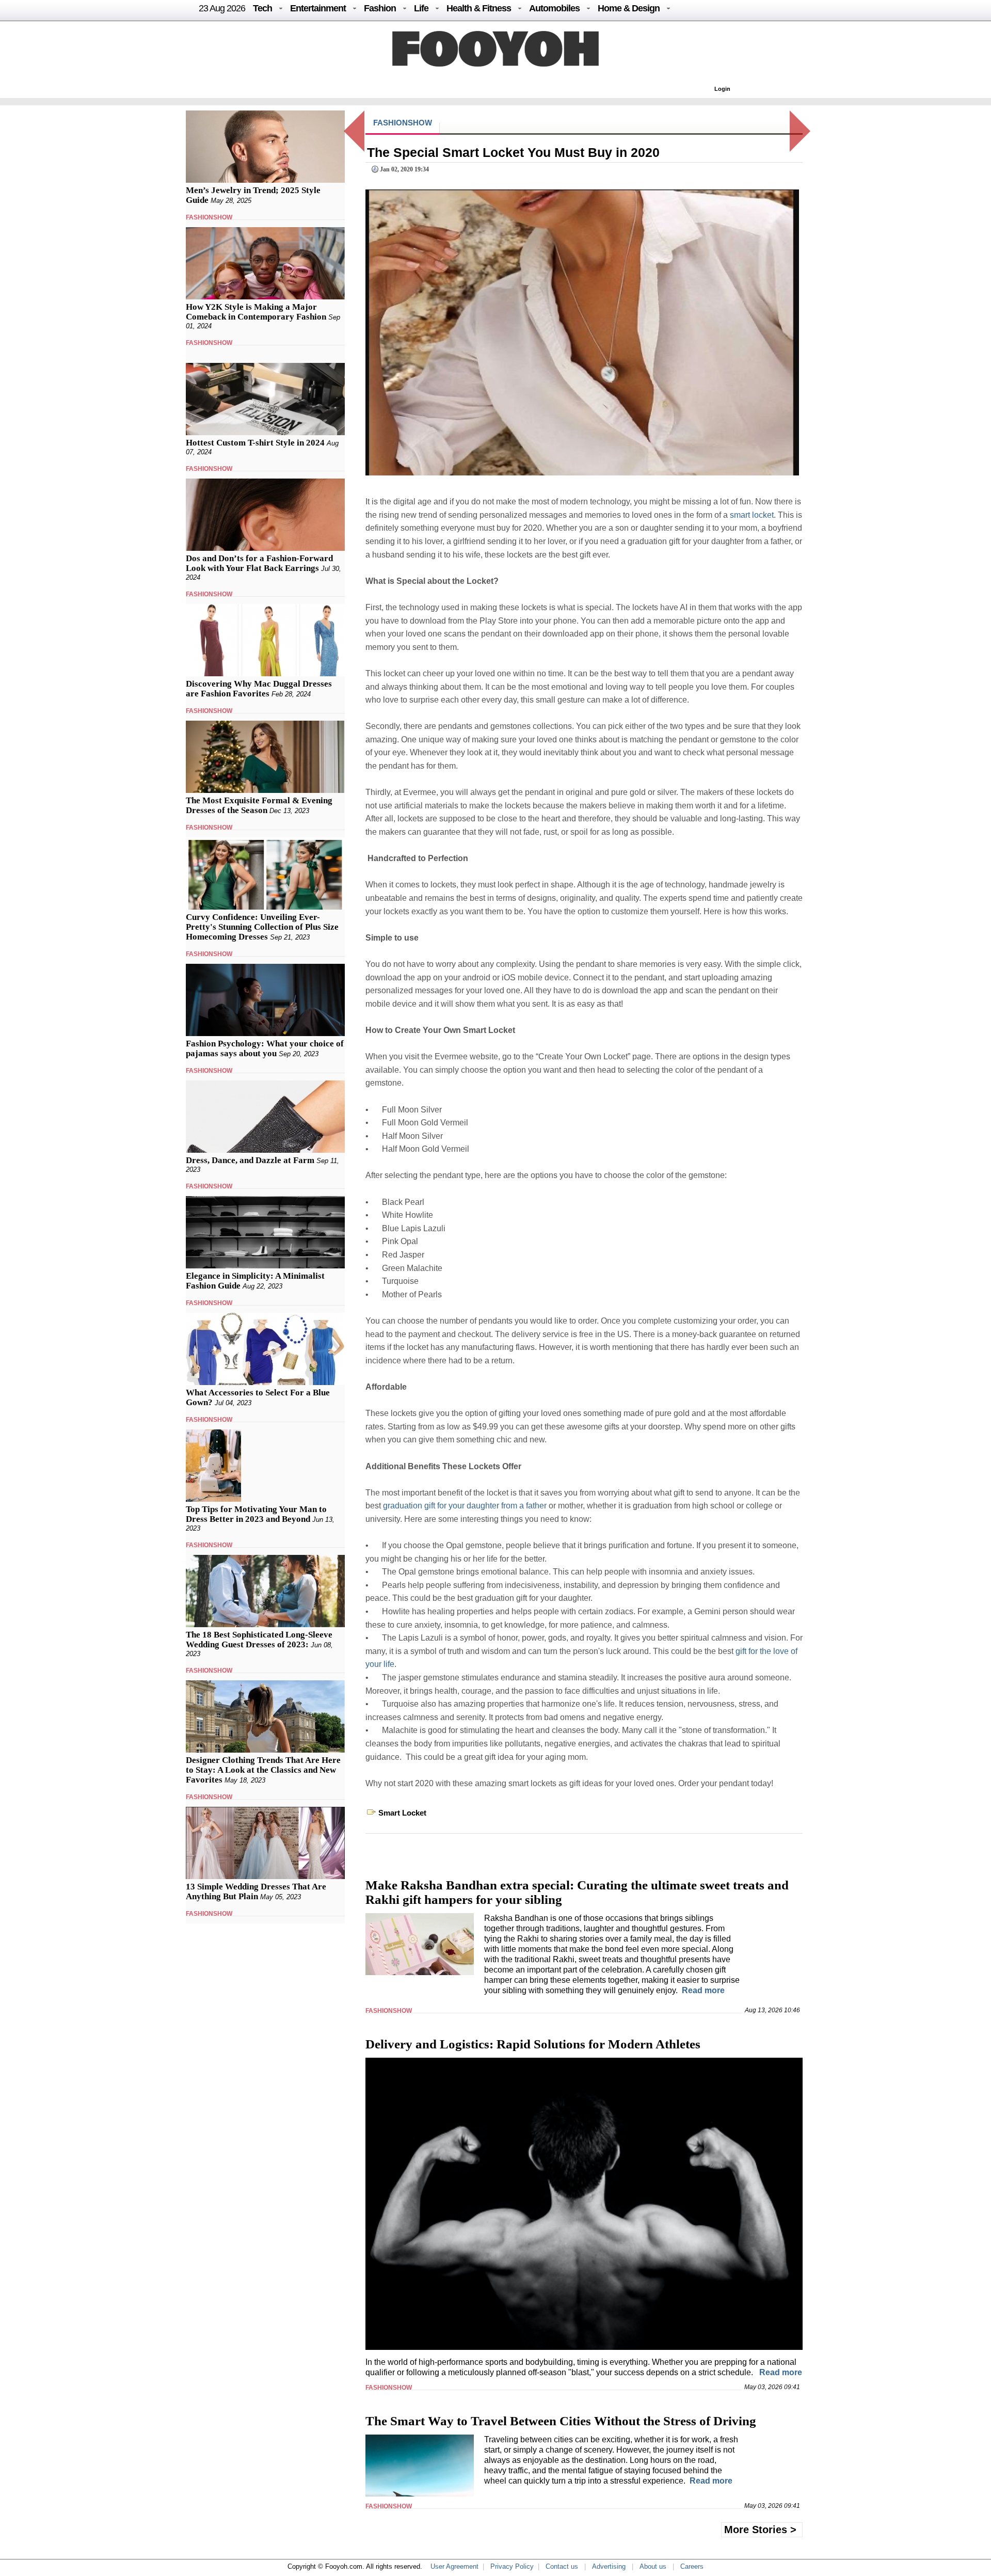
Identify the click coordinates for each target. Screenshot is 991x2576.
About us (653, 2566)
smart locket (752, 515)
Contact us (562, 2566)
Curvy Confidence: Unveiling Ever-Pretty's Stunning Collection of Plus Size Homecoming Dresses (262, 927)
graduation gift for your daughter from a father (465, 1506)
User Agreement (454, 2566)
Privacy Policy (512, 2566)
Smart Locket (402, 1813)
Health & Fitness (479, 8)
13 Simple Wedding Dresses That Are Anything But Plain (256, 1891)
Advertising (609, 2566)
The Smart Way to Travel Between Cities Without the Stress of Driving (561, 2421)
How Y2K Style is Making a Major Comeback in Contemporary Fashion (256, 312)
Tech (262, 8)
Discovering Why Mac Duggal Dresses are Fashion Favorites (259, 689)
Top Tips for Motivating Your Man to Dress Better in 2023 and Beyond (256, 1514)
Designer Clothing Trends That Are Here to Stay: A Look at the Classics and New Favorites (263, 1770)
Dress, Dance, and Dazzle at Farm (250, 1160)
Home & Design (629, 8)
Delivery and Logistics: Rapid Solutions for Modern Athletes (533, 2044)
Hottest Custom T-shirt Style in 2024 (255, 443)
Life (421, 8)
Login (722, 89)
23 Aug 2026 (222, 8)
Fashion (380, 8)
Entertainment (318, 8)
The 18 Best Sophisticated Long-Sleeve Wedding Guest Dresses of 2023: (259, 1640)
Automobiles (554, 8)
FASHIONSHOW (209, 217)
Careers (692, 2566)
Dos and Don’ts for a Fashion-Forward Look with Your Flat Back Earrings (259, 563)
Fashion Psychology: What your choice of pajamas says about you (265, 1048)
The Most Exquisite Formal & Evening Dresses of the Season (259, 805)
